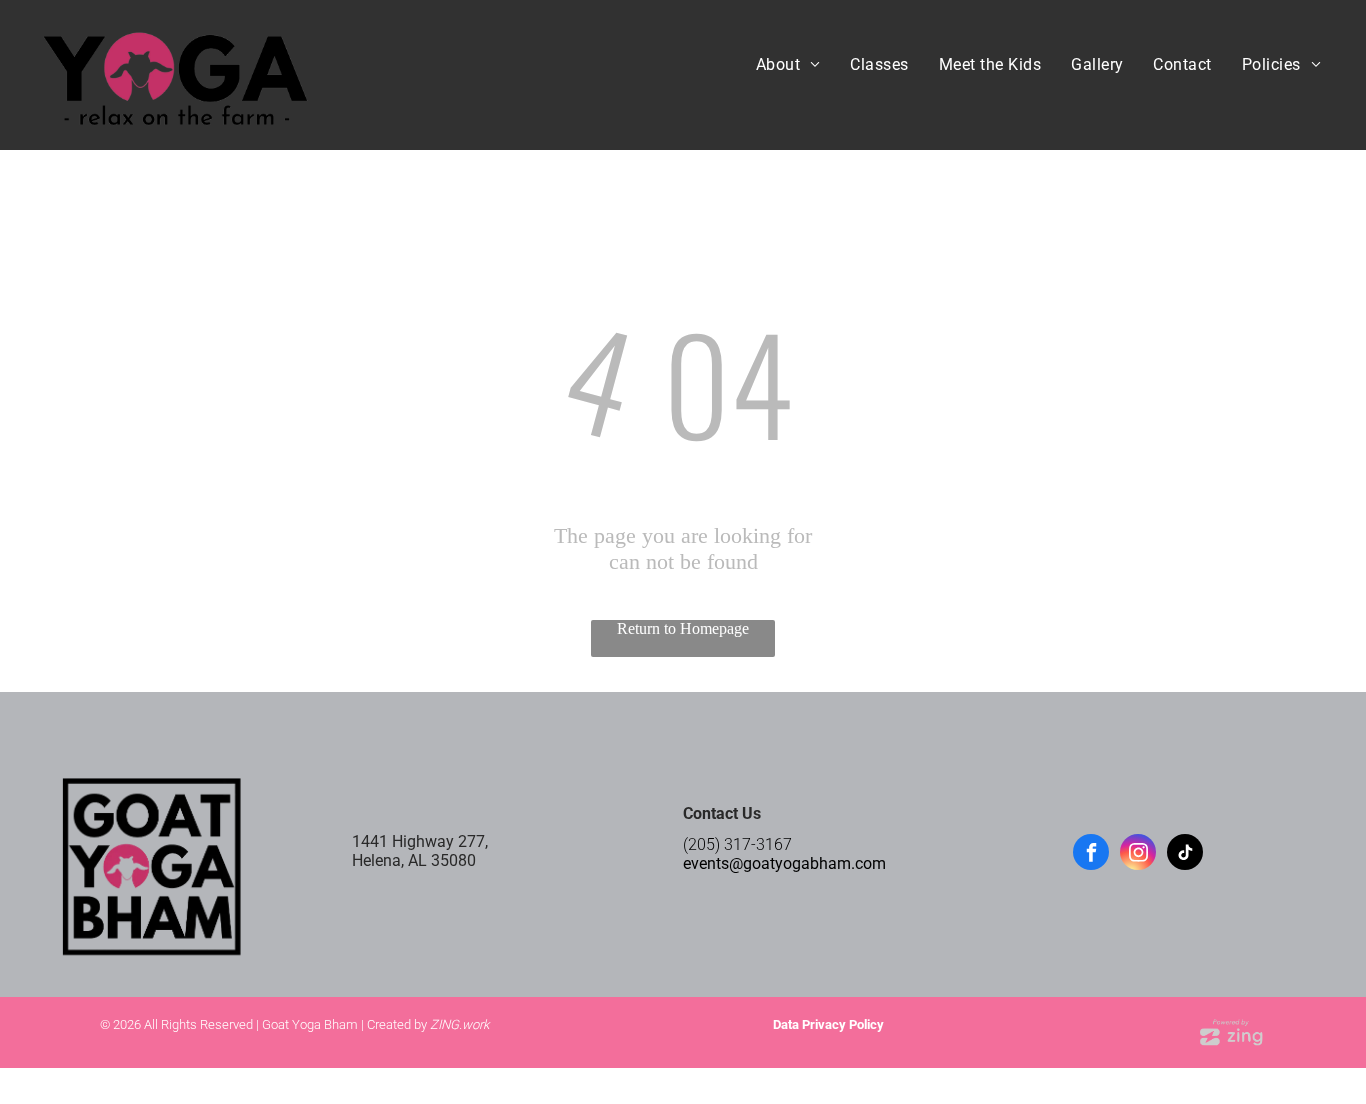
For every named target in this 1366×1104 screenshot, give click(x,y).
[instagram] (1138, 854)
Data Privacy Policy (828, 1024)
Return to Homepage (683, 628)
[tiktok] (1185, 854)
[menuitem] (788, 64)
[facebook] (1091, 854)
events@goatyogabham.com (784, 863)
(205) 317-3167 (737, 844)
